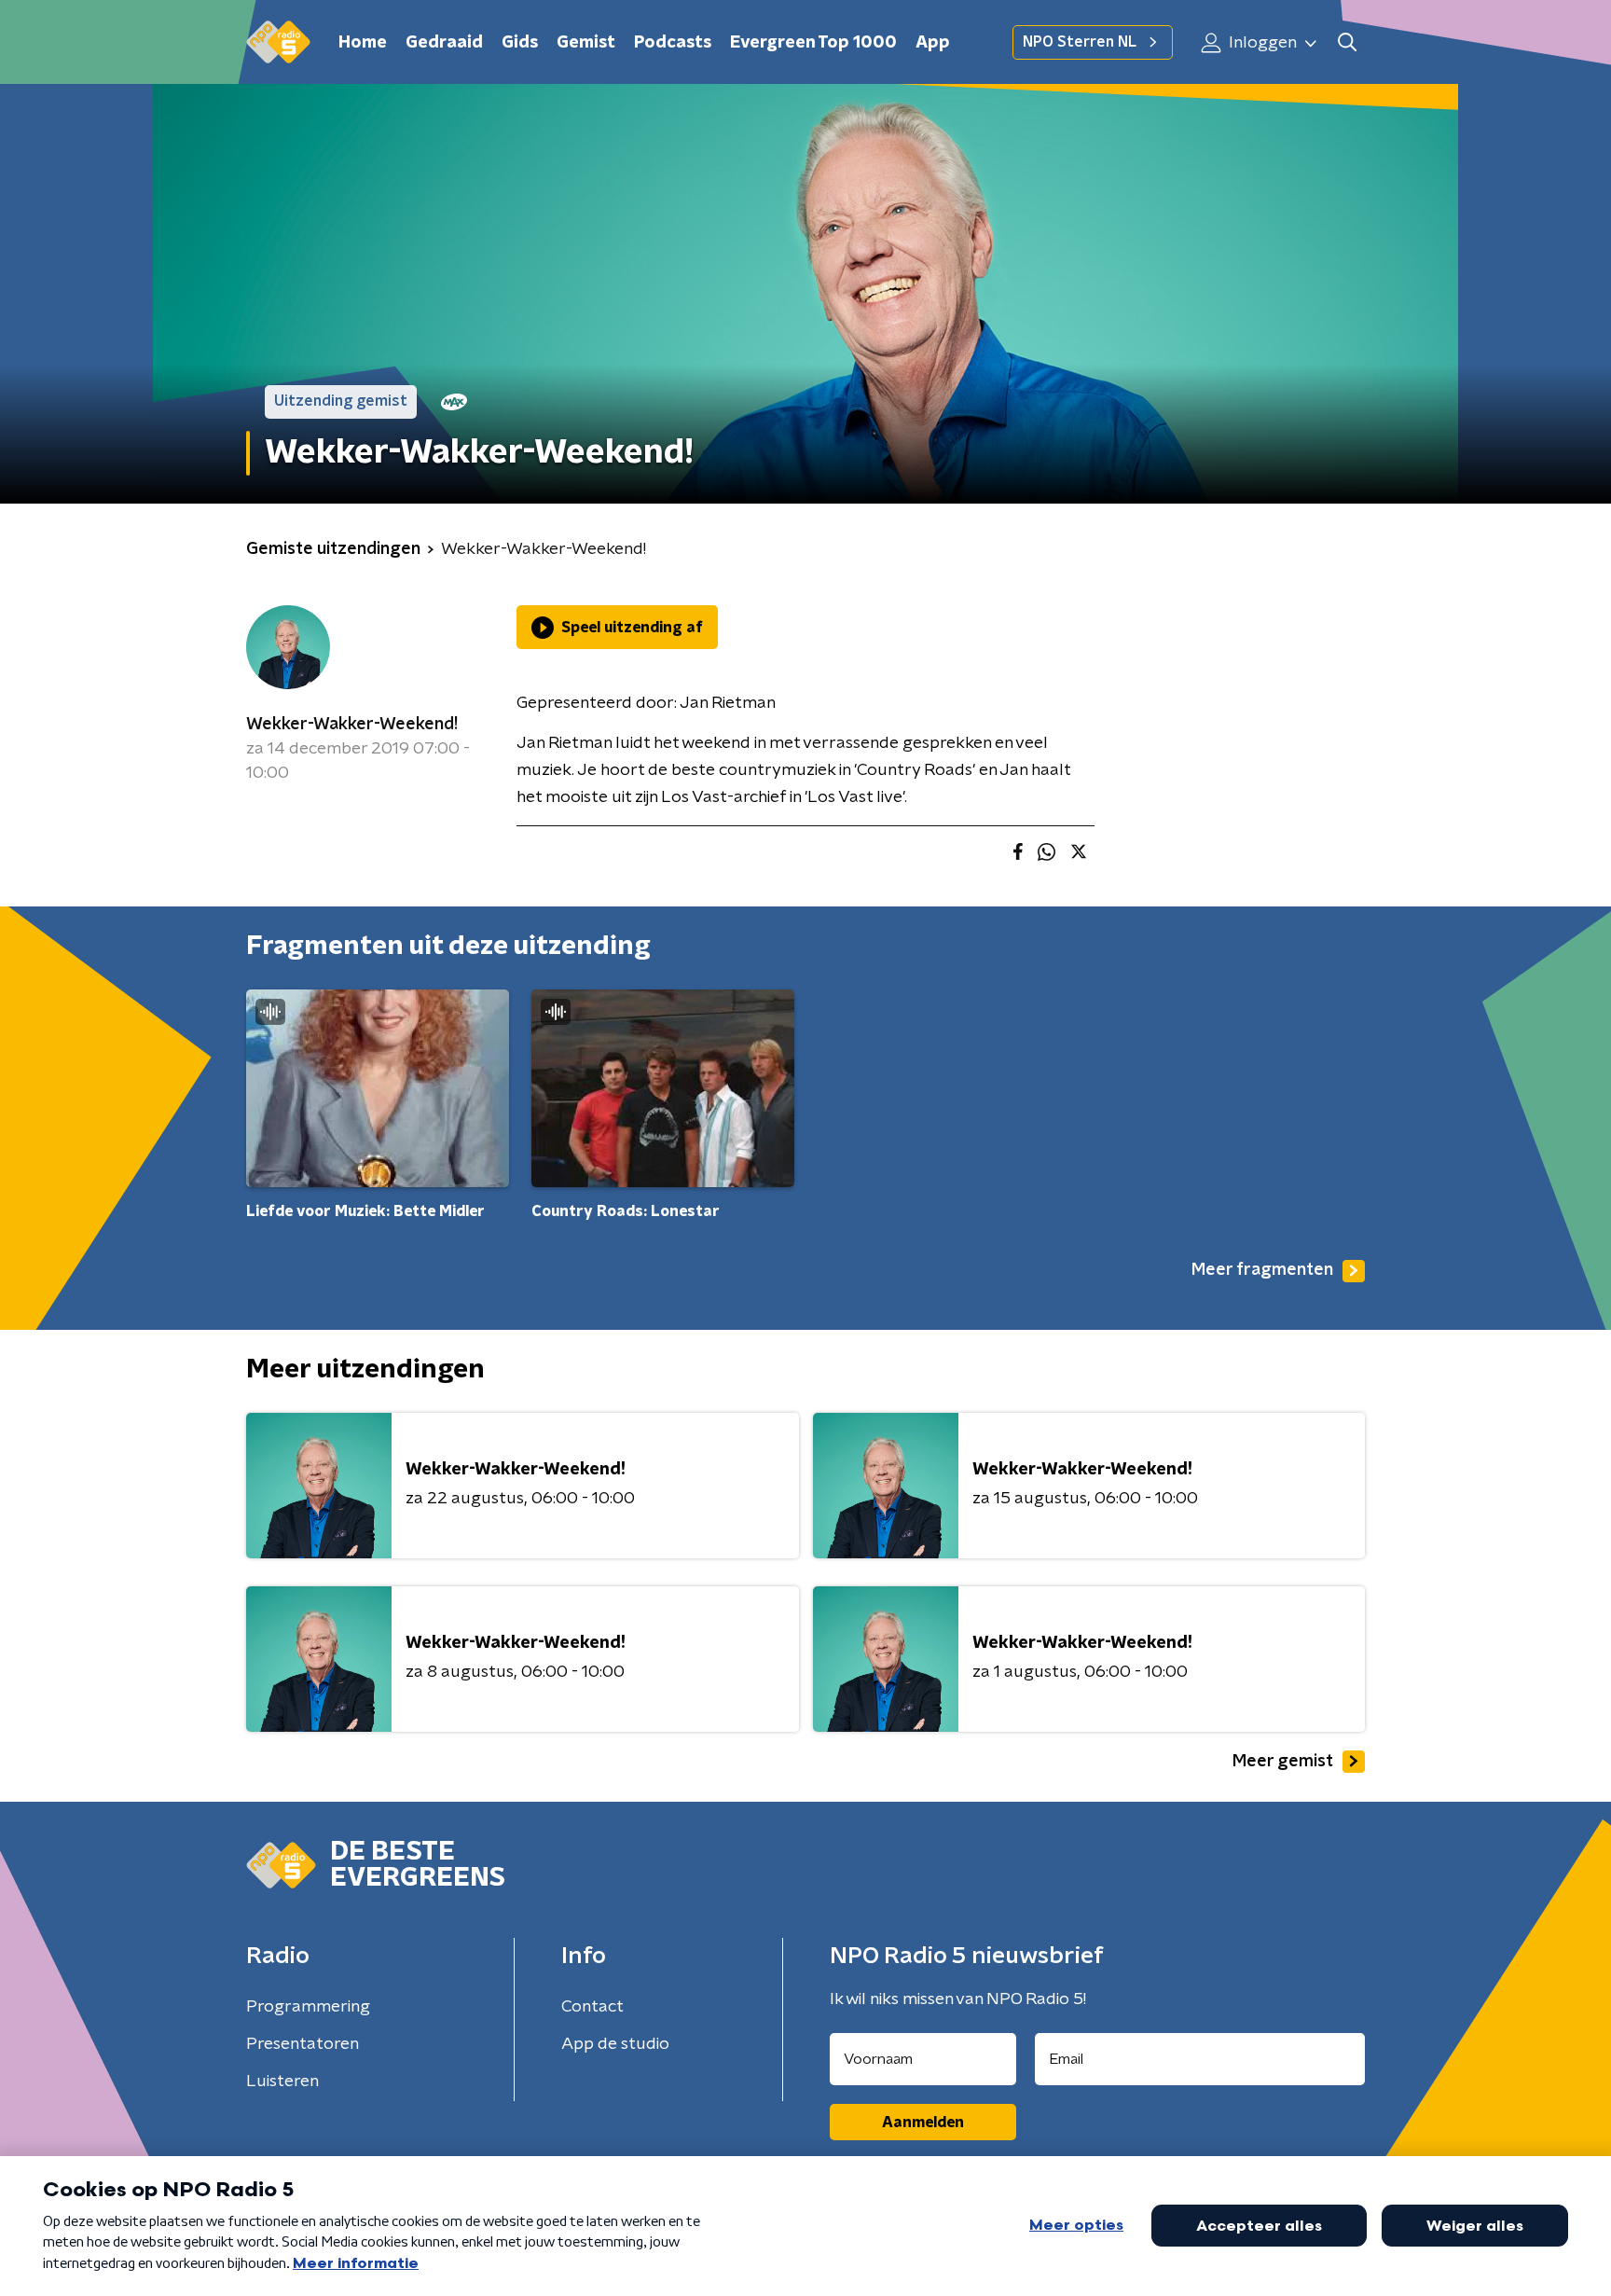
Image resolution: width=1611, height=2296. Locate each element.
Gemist (586, 43)
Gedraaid (444, 43)
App (933, 43)
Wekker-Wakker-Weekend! (352, 725)
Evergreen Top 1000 (813, 43)
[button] (1347, 42)
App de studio (615, 2044)
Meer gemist (1283, 1762)
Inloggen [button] (1261, 43)
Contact (592, 2007)
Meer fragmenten (1262, 1270)
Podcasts (673, 43)
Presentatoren (303, 2044)
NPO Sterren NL (1080, 42)
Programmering (308, 2007)
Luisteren (282, 2082)
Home (363, 43)
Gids (520, 43)
